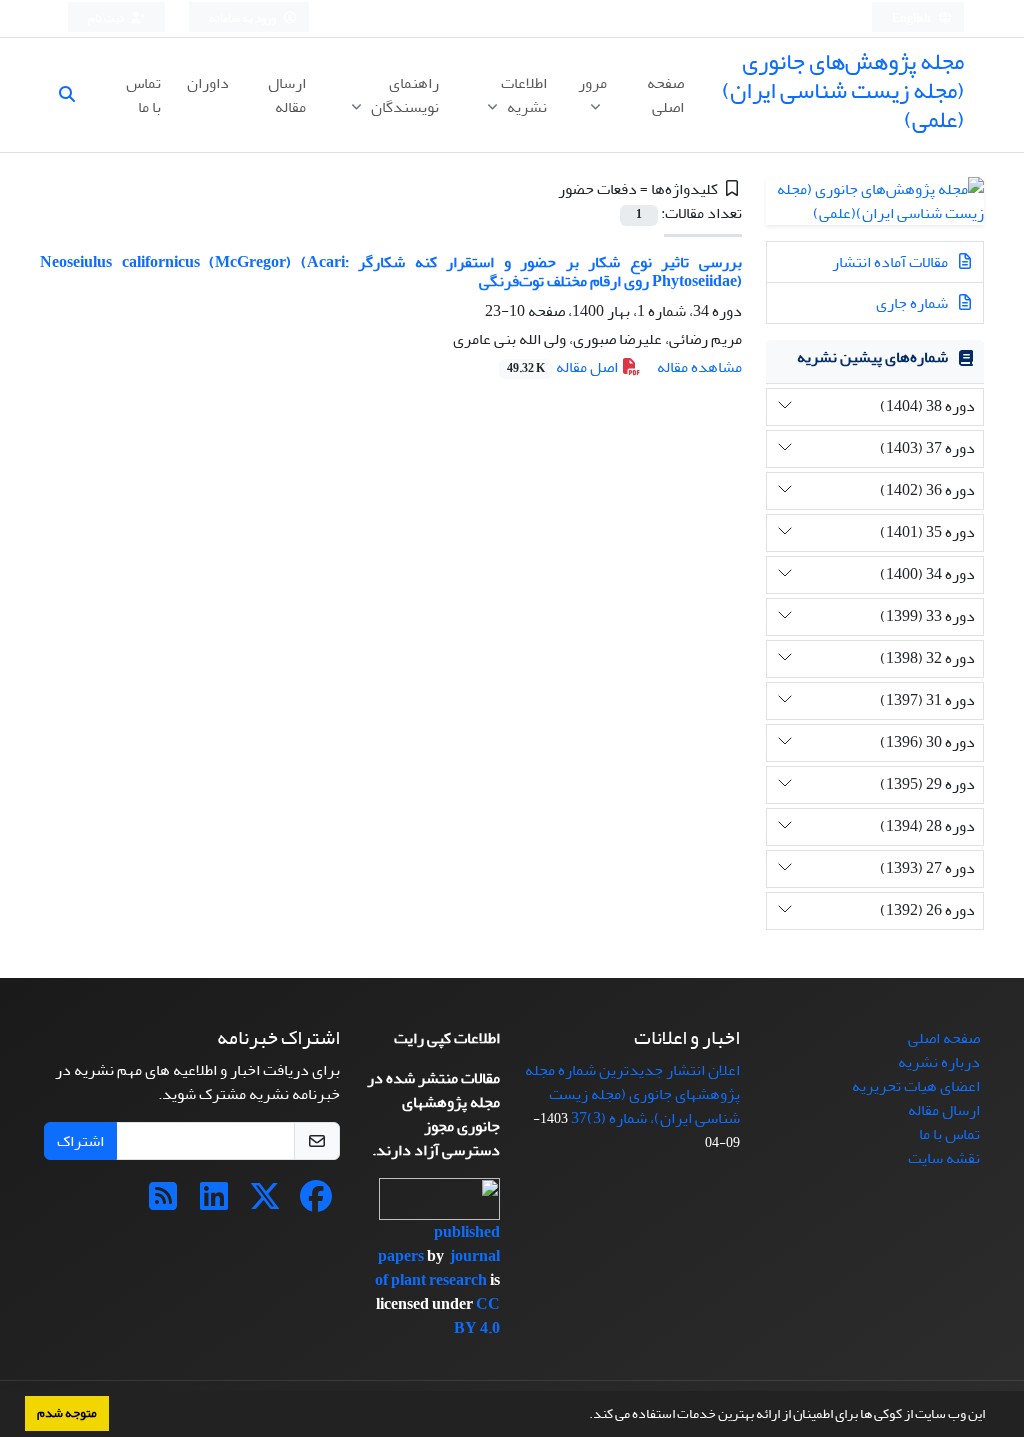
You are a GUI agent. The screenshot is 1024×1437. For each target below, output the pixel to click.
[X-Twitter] (265, 1203)
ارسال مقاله (287, 95)
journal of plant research (437, 1268)
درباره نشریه (939, 1062)
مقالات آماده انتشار (891, 262)
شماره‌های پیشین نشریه (872, 357)
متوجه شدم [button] (67, 1413)
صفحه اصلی (665, 95)
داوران (208, 83)
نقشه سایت (944, 1158)
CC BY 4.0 (477, 1316)
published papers (439, 1244)
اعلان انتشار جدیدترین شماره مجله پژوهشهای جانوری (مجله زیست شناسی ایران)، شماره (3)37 (632, 1094)
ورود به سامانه (243, 18)
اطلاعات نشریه (524, 95)
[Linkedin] (214, 1203)
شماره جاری (913, 303)
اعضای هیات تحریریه (916, 1086)
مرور (592, 83)
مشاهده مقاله (699, 367)
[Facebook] (316, 1203)
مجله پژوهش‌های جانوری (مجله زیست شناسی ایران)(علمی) (843, 90)
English (912, 18)
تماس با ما (143, 95)
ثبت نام (107, 18)
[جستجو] (75, 95)
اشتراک (80, 1141)
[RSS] (163, 1203)
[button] (584, 1416)
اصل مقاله (564, 367)
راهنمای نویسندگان (403, 95)
